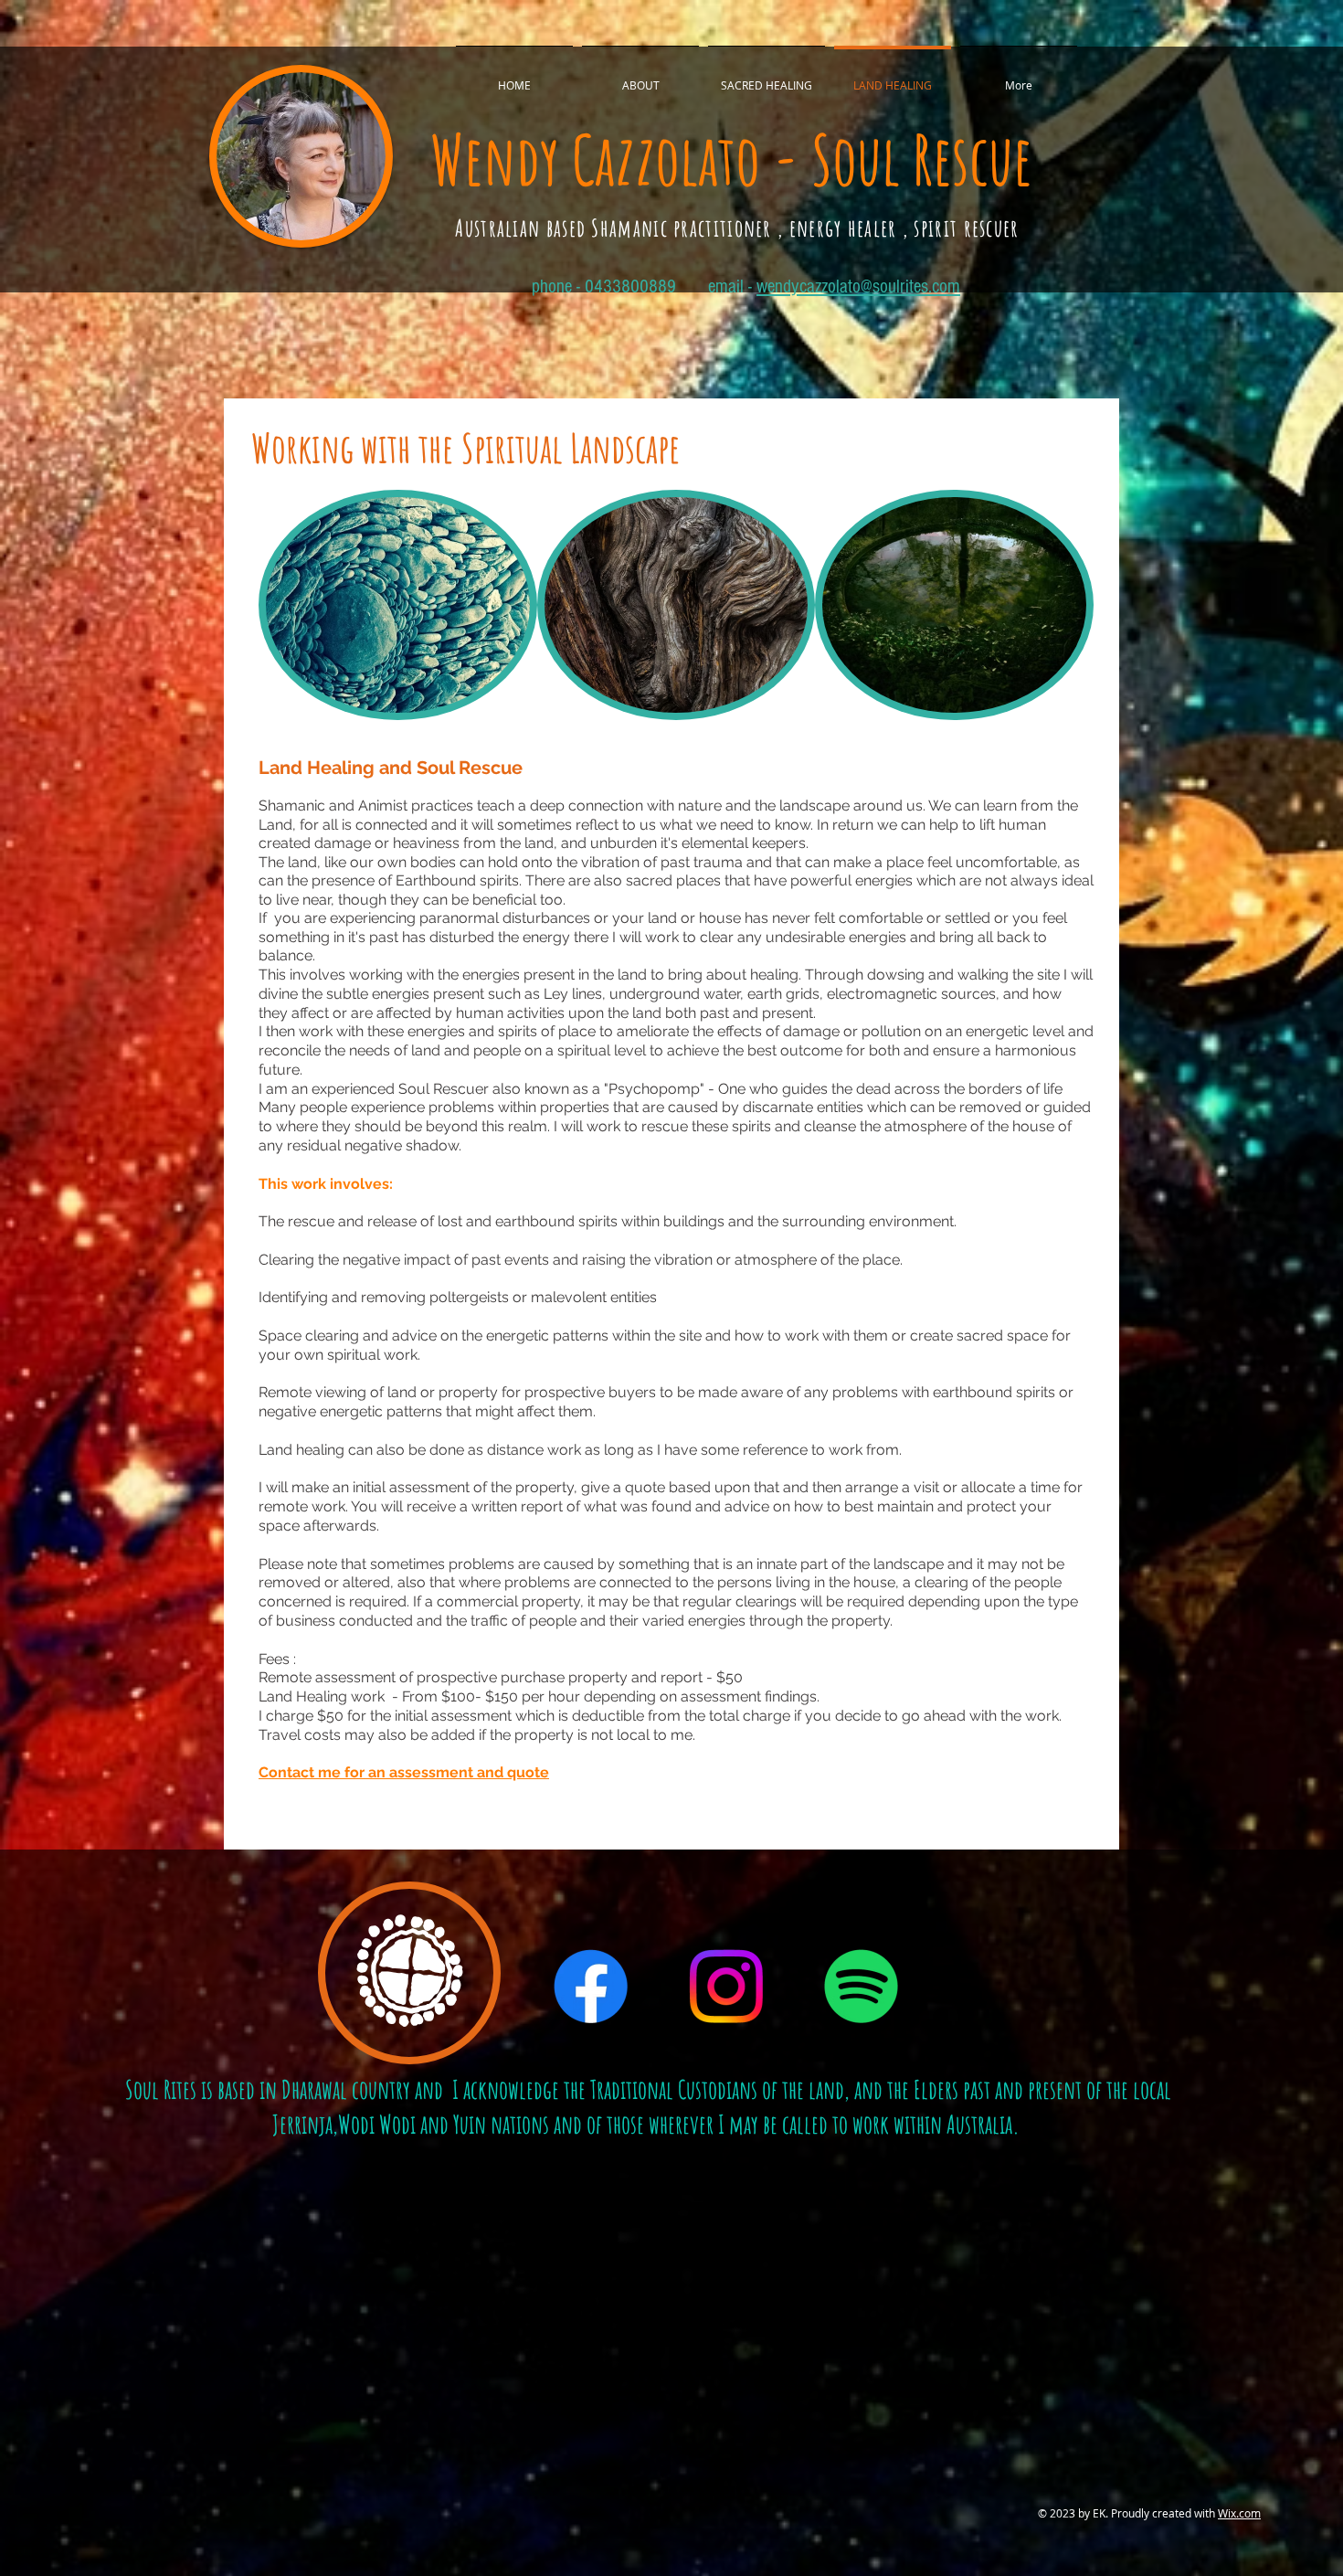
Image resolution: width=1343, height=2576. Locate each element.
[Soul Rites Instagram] (726, 1986)
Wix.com (1239, 2513)
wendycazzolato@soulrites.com (858, 286)
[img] (398, 605)
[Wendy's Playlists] (861, 1986)
